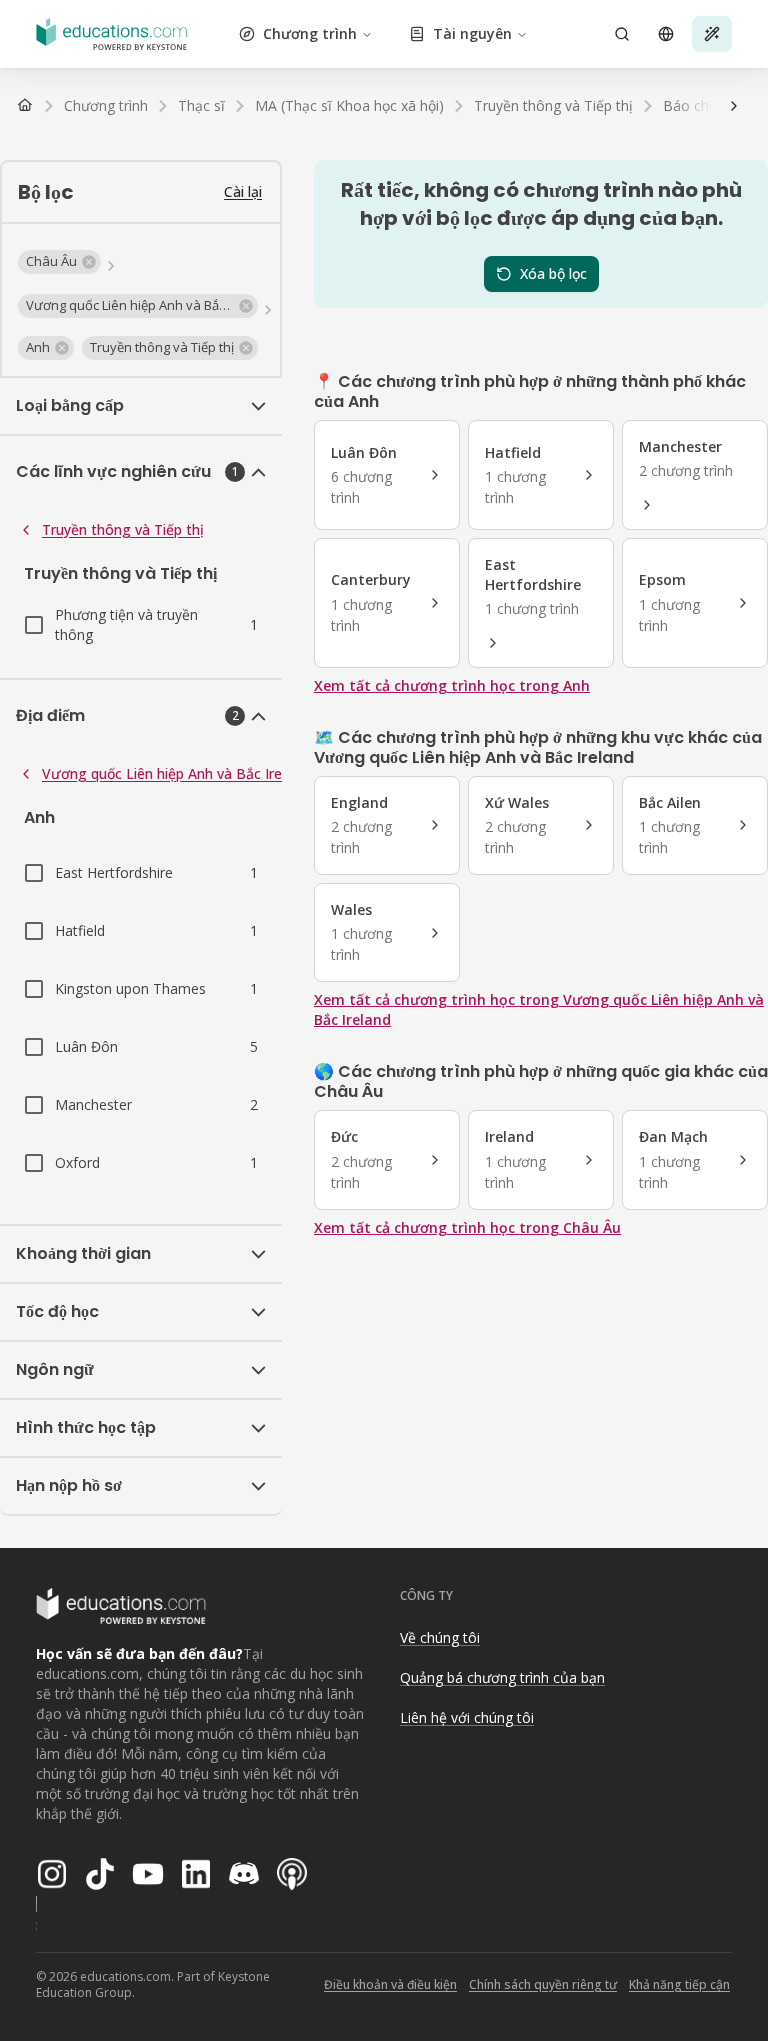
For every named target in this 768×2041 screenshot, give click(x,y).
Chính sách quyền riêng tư (543, 1984)
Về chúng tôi (440, 1637)
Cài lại (243, 191)
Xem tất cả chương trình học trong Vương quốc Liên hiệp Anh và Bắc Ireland (539, 1009)
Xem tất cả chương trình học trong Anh (452, 685)
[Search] (622, 34)
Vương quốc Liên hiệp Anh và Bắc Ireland (175, 773)
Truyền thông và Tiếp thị (123, 529)
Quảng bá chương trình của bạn (502, 1677)
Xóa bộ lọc (553, 273)
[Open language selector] (666, 34)
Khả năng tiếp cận (679, 1984)
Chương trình (310, 33)
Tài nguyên (472, 33)
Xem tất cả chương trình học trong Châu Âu (467, 1227)
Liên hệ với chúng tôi (467, 1717)
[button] (59, 262)
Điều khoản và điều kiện (390, 1984)
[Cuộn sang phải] (734, 106)
